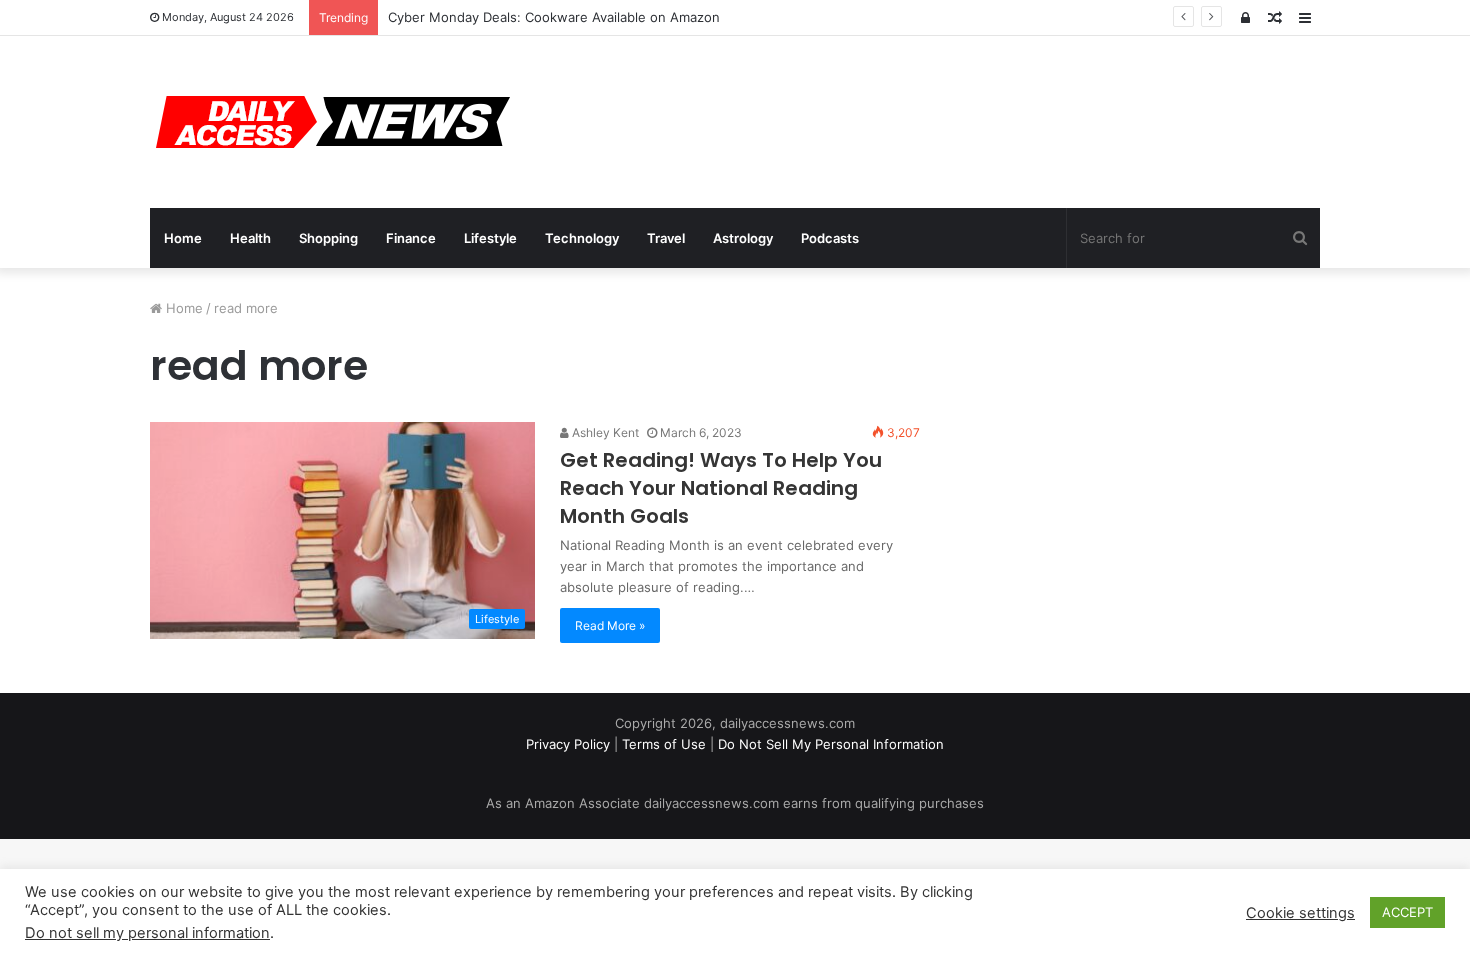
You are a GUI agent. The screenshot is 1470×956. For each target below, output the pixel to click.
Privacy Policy (568, 744)
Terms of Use (664, 744)
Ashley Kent (604, 432)
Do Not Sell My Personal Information (831, 744)
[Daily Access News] (330, 122)
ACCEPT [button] (1407, 912)
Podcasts (830, 238)
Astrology (743, 238)
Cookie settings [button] (1300, 913)
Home (183, 238)
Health (250, 238)
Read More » (610, 625)
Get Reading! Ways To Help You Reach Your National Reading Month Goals (721, 488)
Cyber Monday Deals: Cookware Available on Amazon (554, 17)
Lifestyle (490, 238)
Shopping (328, 238)
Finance (411, 238)
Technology (582, 238)
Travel (666, 238)
